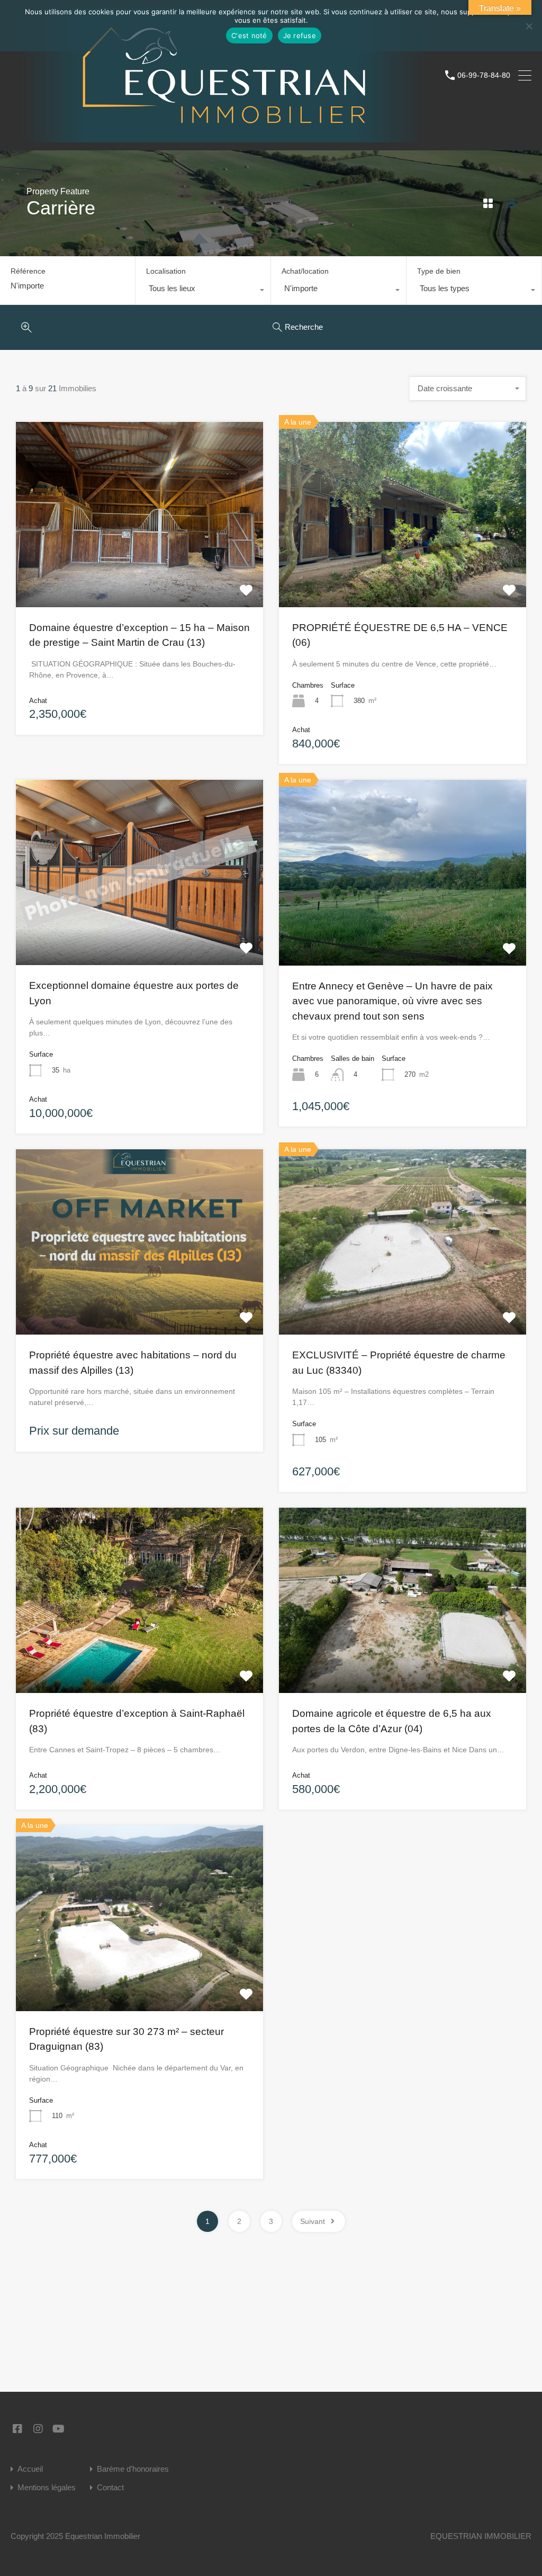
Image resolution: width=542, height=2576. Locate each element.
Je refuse (300, 35)
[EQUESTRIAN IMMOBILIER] (224, 137)
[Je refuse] (529, 27)
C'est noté (249, 35)
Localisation (166, 271)
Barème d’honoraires (133, 2469)
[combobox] (203, 291)
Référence (28, 271)
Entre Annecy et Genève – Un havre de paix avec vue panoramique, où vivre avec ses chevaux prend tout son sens (392, 1001)
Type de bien (439, 271)
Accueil (30, 2469)
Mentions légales (47, 2487)
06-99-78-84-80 (484, 75)
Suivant (313, 2221)
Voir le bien (140, 570)
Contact (110, 2487)
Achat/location (305, 271)
